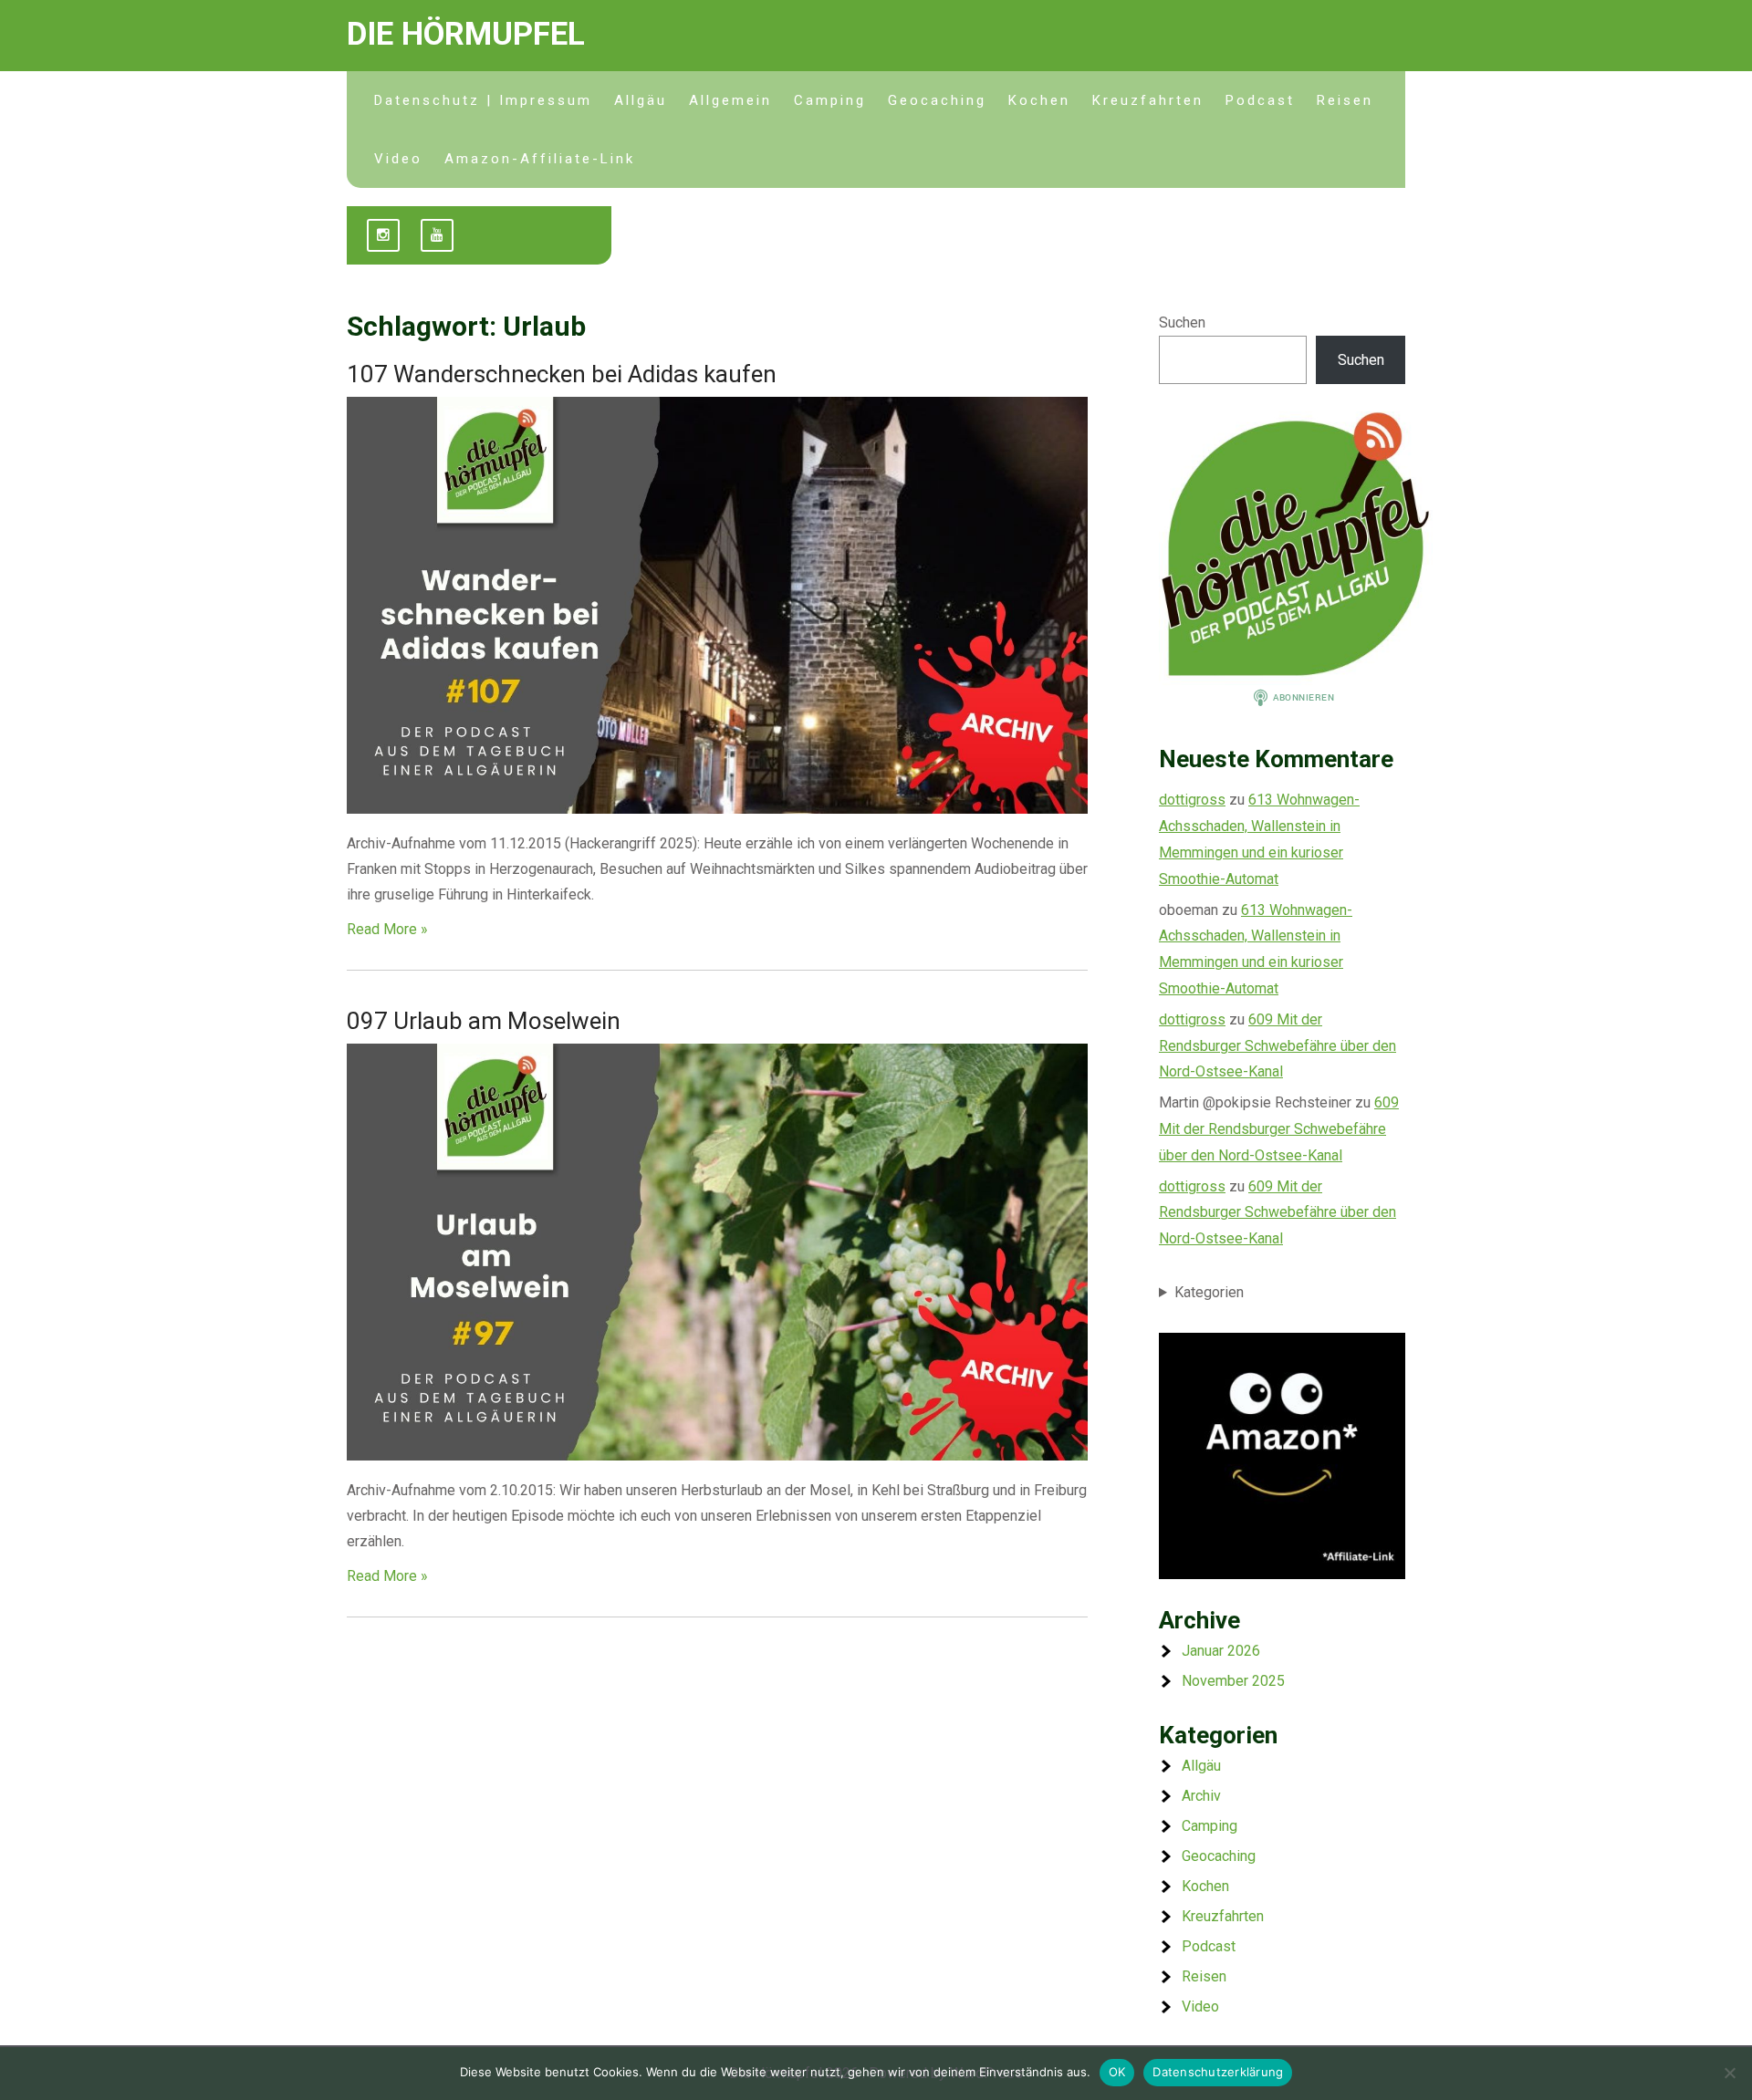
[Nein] (1729, 2073)
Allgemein (730, 100)
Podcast (1260, 100)
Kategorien (1209, 1292)
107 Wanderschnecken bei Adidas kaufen (562, 374)
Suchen (1182, 322)
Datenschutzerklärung (1218, 2072)
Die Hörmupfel (466, 34)
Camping (830, 100)
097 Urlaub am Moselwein (484, 1021)
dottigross (1192, 800)
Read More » (387, 929)
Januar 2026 (1221, 1651)
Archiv (1201, 1796)
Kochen (1039, 100)
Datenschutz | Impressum (483, 100)
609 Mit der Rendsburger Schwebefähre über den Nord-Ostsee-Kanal (1277, 1046)
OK (1117, 2072)
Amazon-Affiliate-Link (540, 159)
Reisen (1345, 100)
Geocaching (937, 100)
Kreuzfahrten (1148, 100)
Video (398, 159)
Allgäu (641, 100)
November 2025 (1233, 1681)
